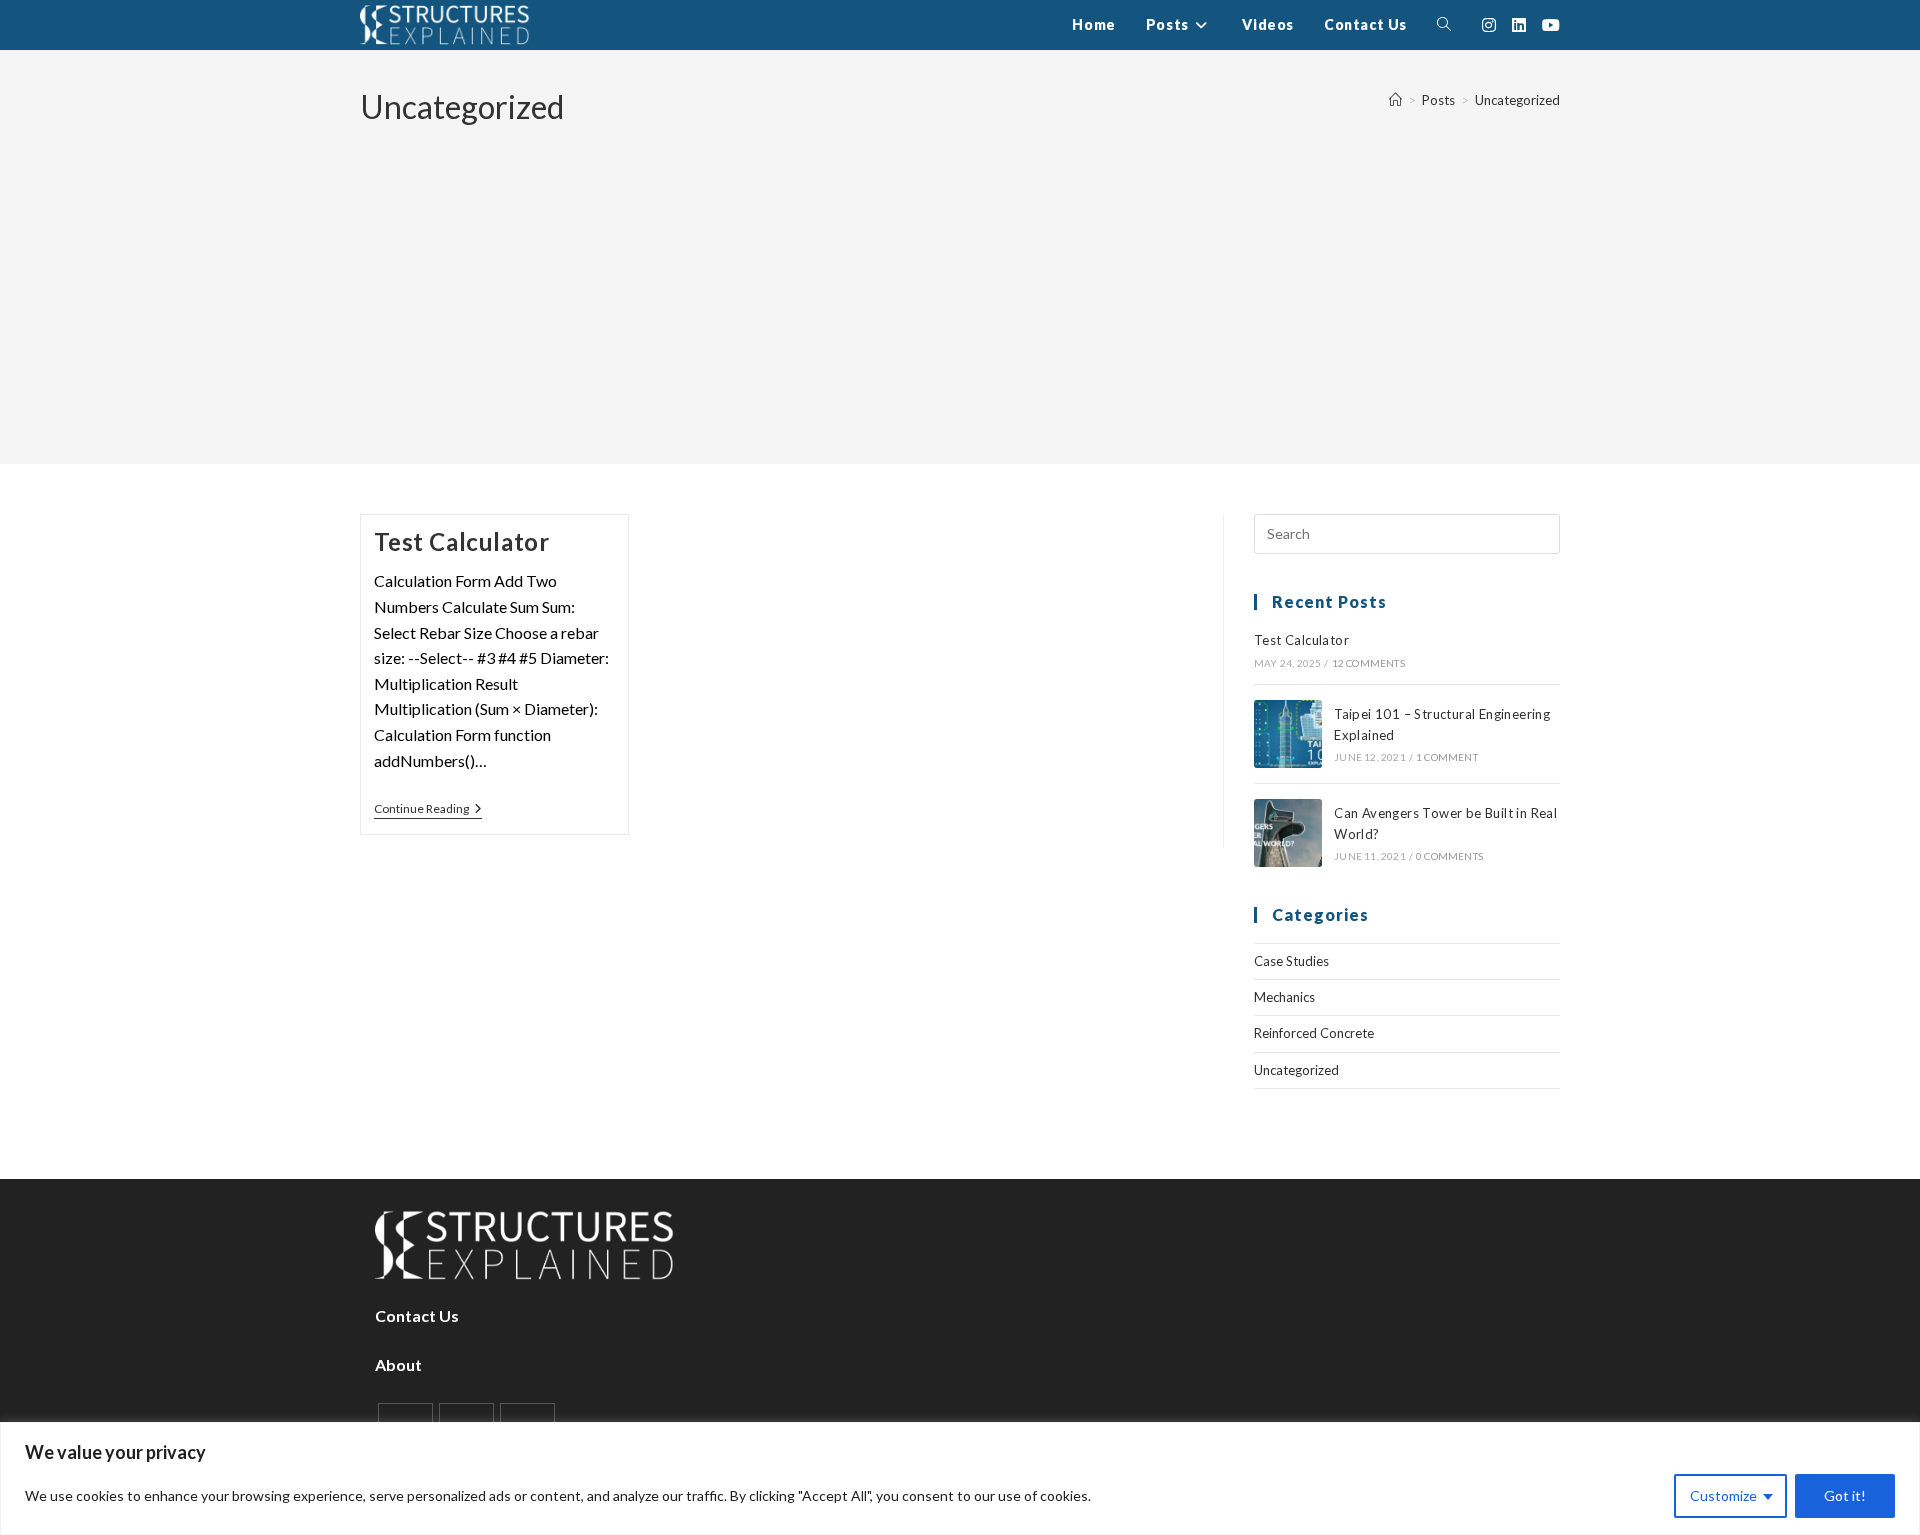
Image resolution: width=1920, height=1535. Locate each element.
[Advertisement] (960, 280)
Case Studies (1291, 961)
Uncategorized (1517, 100)
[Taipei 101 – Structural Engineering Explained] (1288, 734)
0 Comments (1449, 856)
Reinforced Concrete (1314, 1033)
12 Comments (1368, 663)
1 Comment (1447, 757)
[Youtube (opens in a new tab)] (1551, 25)
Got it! (1845, 1495)
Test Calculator (462, 541)
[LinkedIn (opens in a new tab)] (1519, 25)
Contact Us (417, 1315)
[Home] (1395, 100)
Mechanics (1284, 997)
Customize (1723, 1495)
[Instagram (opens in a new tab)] (1489, 25)
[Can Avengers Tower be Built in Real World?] (1288, 833)
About (398, 1364)
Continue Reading (428, 810)
